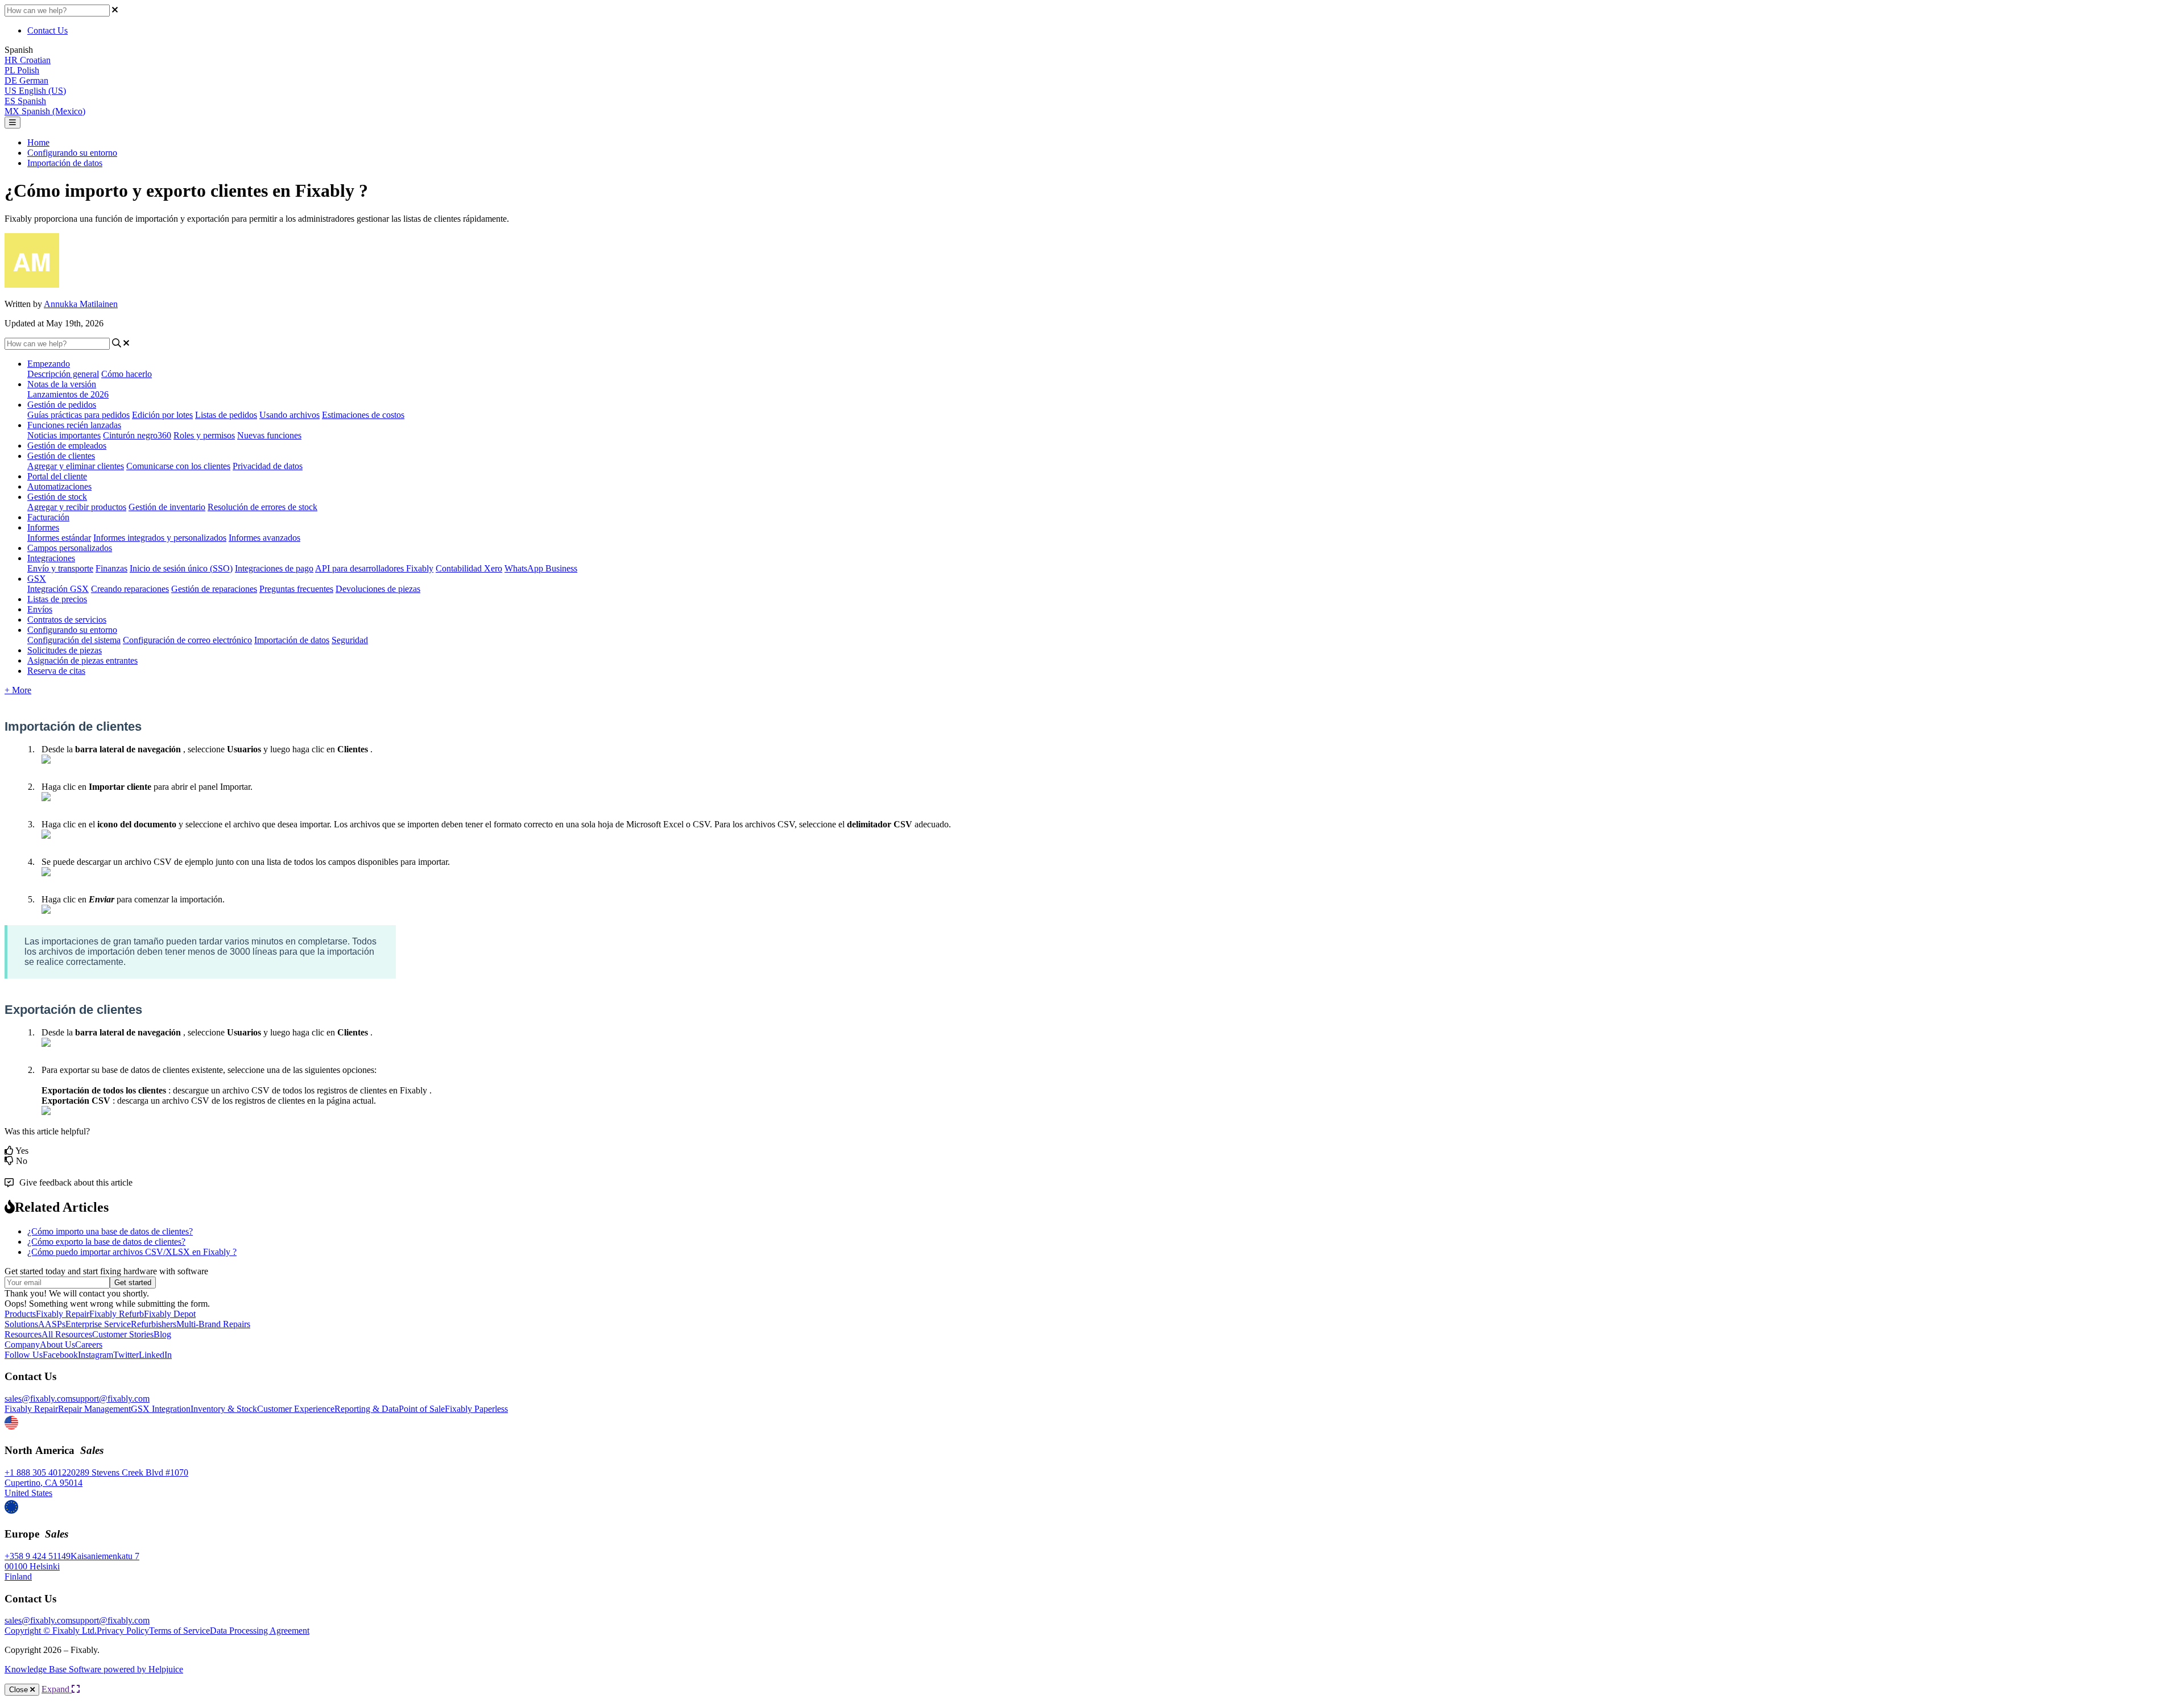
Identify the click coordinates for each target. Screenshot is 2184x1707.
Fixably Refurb (117, 1314)
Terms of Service (179, 1631)
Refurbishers (154, 1324)
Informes (43, 527)
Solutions (21, 1324)
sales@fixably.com (38, 1399)
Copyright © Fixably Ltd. (51, 1631)
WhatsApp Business (541, 568)
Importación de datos (65, 163)
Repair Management (94, 1409)
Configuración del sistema (74, 640)
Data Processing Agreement (260, 1631)
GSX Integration (161, 1409)
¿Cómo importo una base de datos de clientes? (110, 1231)
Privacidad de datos (268, 466)
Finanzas (111, 568)
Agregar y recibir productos (77, 507)
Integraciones (51, 558)
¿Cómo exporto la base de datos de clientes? (106, 1242)
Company (22, 1345)
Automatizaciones (59, 486)
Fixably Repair (63, 1314)
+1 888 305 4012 (36, 1472)
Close (20, 1690)
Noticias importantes (64, 435)
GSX (37, 579)
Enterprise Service (98, 1324)
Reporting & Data (367, 1409)
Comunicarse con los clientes (178, 466)
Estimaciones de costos (363, 415)
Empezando (49, 364)
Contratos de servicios (67, 620)
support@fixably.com (111, 1399)
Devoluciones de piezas (378, 589)
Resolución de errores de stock (262, 507)
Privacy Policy (123, 1631)
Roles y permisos (204, 435)
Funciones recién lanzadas (74, 425)
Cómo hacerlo (127, 374)
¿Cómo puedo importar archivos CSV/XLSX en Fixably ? (132, 1252)
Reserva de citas (56, 671)
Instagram (96, 1355)
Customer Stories (123, 1334)
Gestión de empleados (67, 446)
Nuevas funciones (269, 435)
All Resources (67, 1334)
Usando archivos (289, 415)
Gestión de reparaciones (214, 589)
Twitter (126, 1355)
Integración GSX (58, 589)
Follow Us (24, 1355)
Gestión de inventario (167, 507)
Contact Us (47, 30)
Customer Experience (296, 1409)
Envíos (40, 609)
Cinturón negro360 (137, 435)
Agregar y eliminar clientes (76, 466)
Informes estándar (59, 538)
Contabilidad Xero (469, 568)
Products (20, 1314)
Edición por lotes (162, 415)
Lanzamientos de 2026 (68, 394)
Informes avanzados (264, 538)
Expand (57, 1689)
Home (38, 142)
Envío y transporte (60, 568)
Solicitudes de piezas (65, 650)
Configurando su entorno (72, 153)
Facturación (48, 517)
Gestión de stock (57, 497)
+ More (18, 690)
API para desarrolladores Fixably (374, 568)
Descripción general (63, 374)
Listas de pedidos (226, 415)
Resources (23, 1334)
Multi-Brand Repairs (213, 1324)
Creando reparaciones (130, 589)
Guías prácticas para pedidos (78, 415)
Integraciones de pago (274, 568)
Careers (89, 1345)
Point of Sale (422, 1409)
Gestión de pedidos (62, 405)
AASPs (52, 1324)
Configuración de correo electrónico (187, 640)
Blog (162, 1334)
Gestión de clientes (61, 456)
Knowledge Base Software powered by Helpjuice (94, 1669)
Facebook (60, 1355)
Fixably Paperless (476, 1409)
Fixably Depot (170, 1314)
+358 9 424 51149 (38, 1556)
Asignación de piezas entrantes (82, 660)
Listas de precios (57, 599)
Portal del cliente (57, 476)
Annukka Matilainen (81, 304)
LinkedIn (155, 1355)
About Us (57, 1345)
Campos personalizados (70, 548)
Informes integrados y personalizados (160, 538)
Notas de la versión (62, 384)
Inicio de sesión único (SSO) (181, 568)
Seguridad (350, 640)
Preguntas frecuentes (296, 589)
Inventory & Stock (224, 1409)
